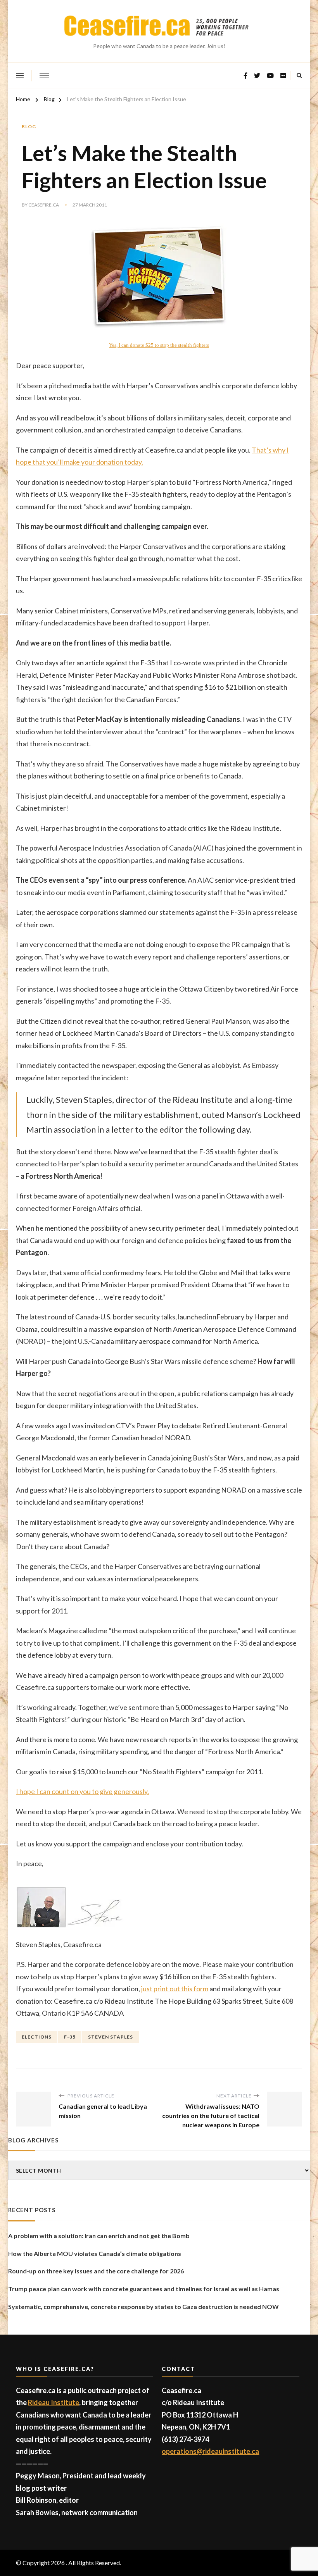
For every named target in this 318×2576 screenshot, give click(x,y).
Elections (37, 2037)
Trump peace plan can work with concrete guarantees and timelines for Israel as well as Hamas (144, 2289)
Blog (29, 127)
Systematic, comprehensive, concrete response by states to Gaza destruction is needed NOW (143, 2307)
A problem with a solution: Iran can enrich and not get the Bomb (99, 2236)
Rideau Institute (54, 2402)
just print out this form (175, 1989)
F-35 (70, 2037)
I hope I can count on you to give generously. (82, 1791)
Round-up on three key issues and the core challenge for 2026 (96, 2271)
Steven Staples (111, 2037)
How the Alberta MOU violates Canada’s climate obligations (95, 2253)
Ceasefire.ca (44, 205)
